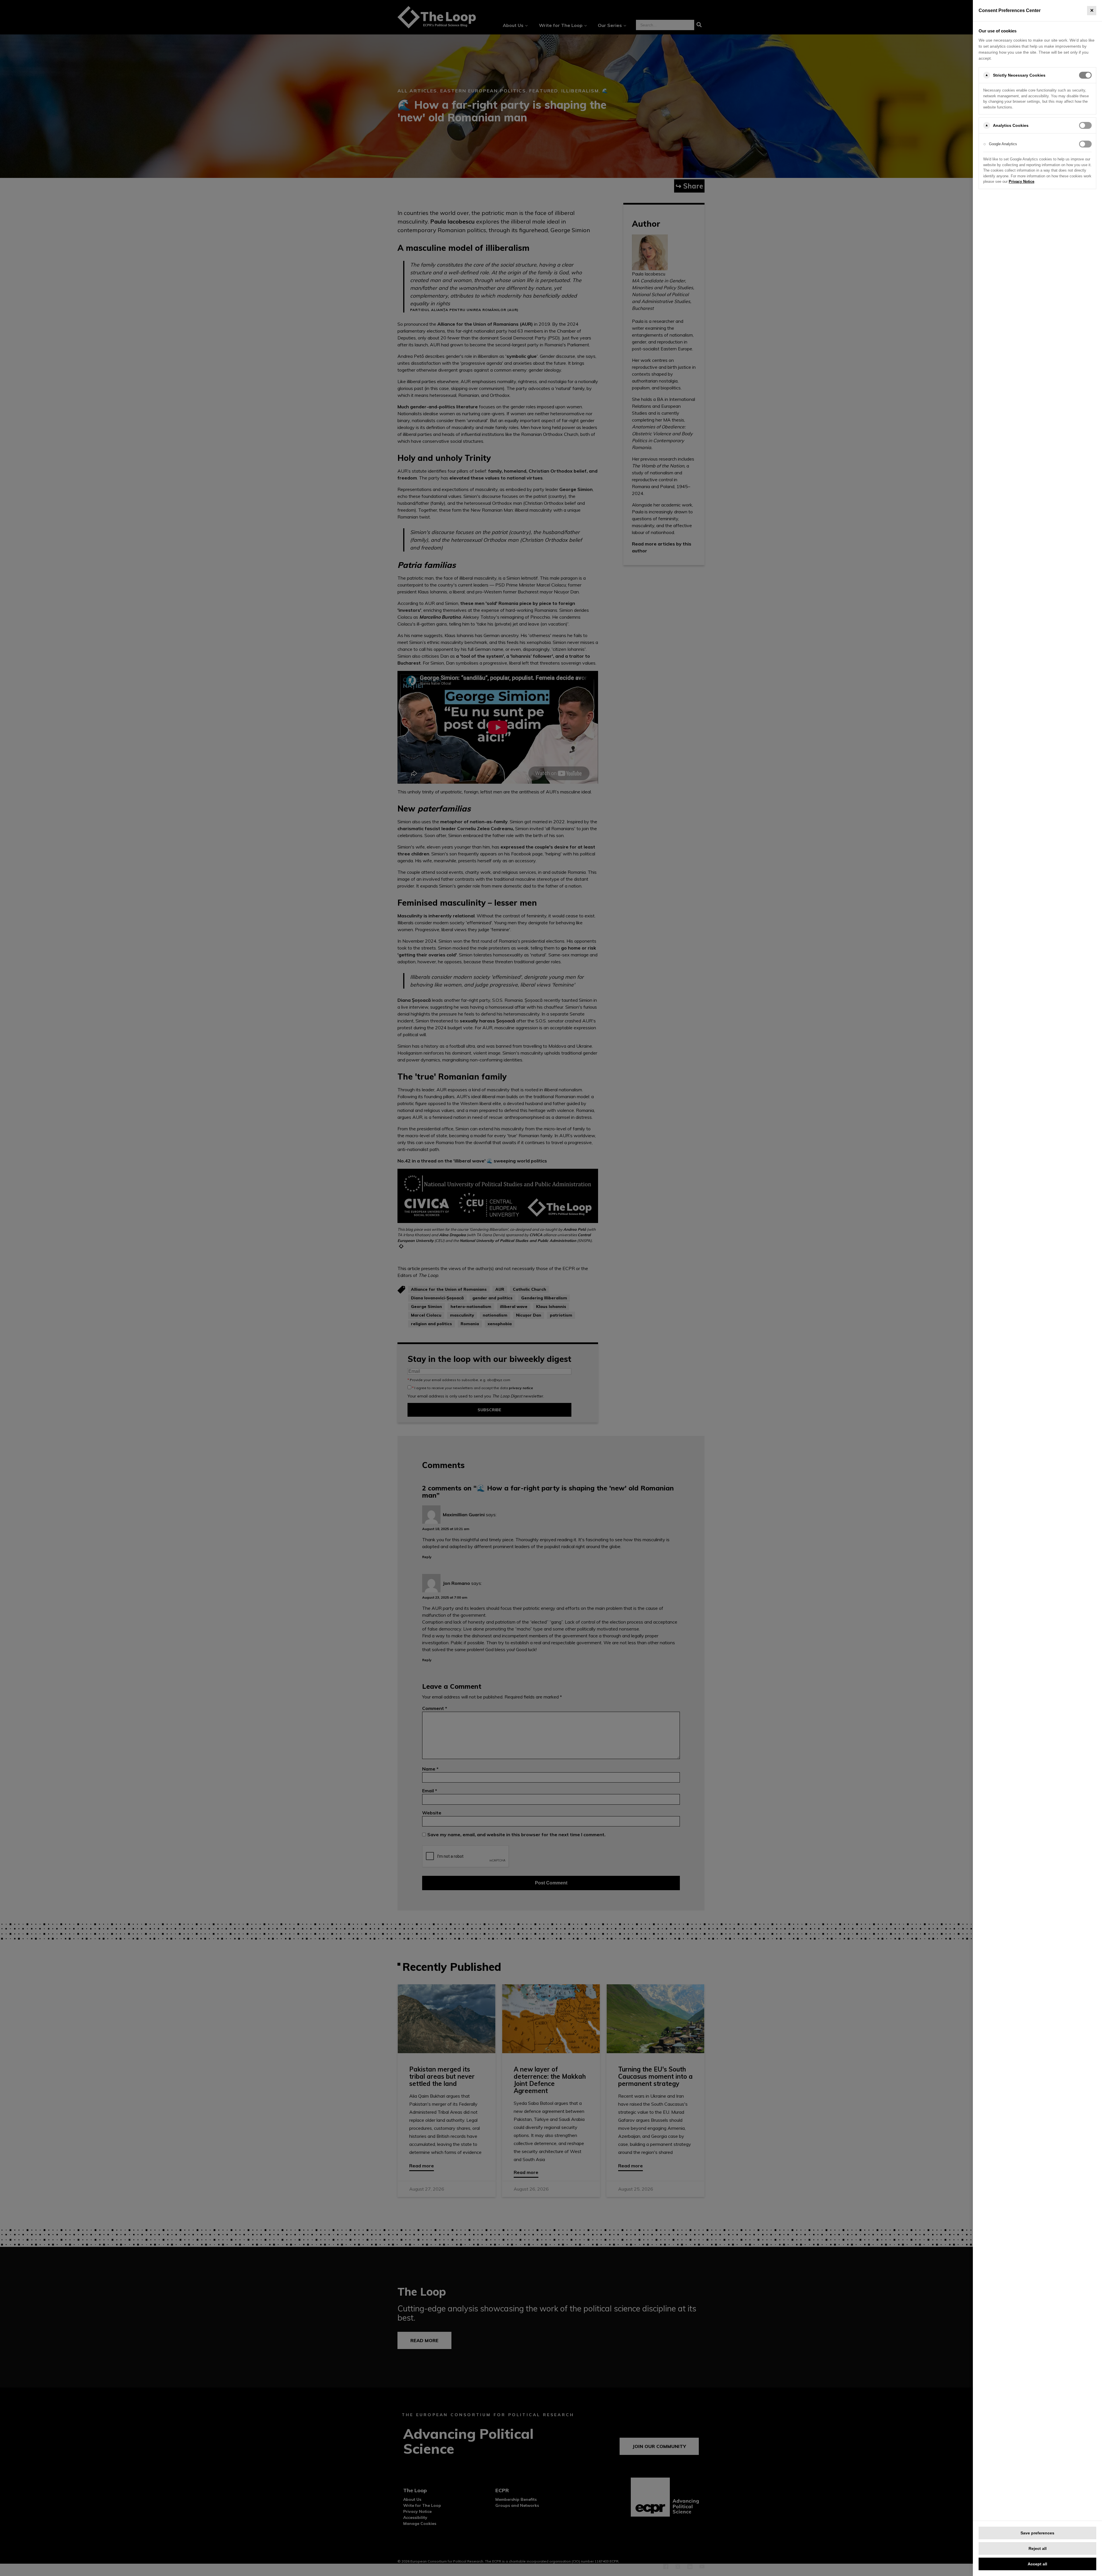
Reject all (1038, 2548)
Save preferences (1037, 2533)
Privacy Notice (1022, 181)
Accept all (1037, 2564)
